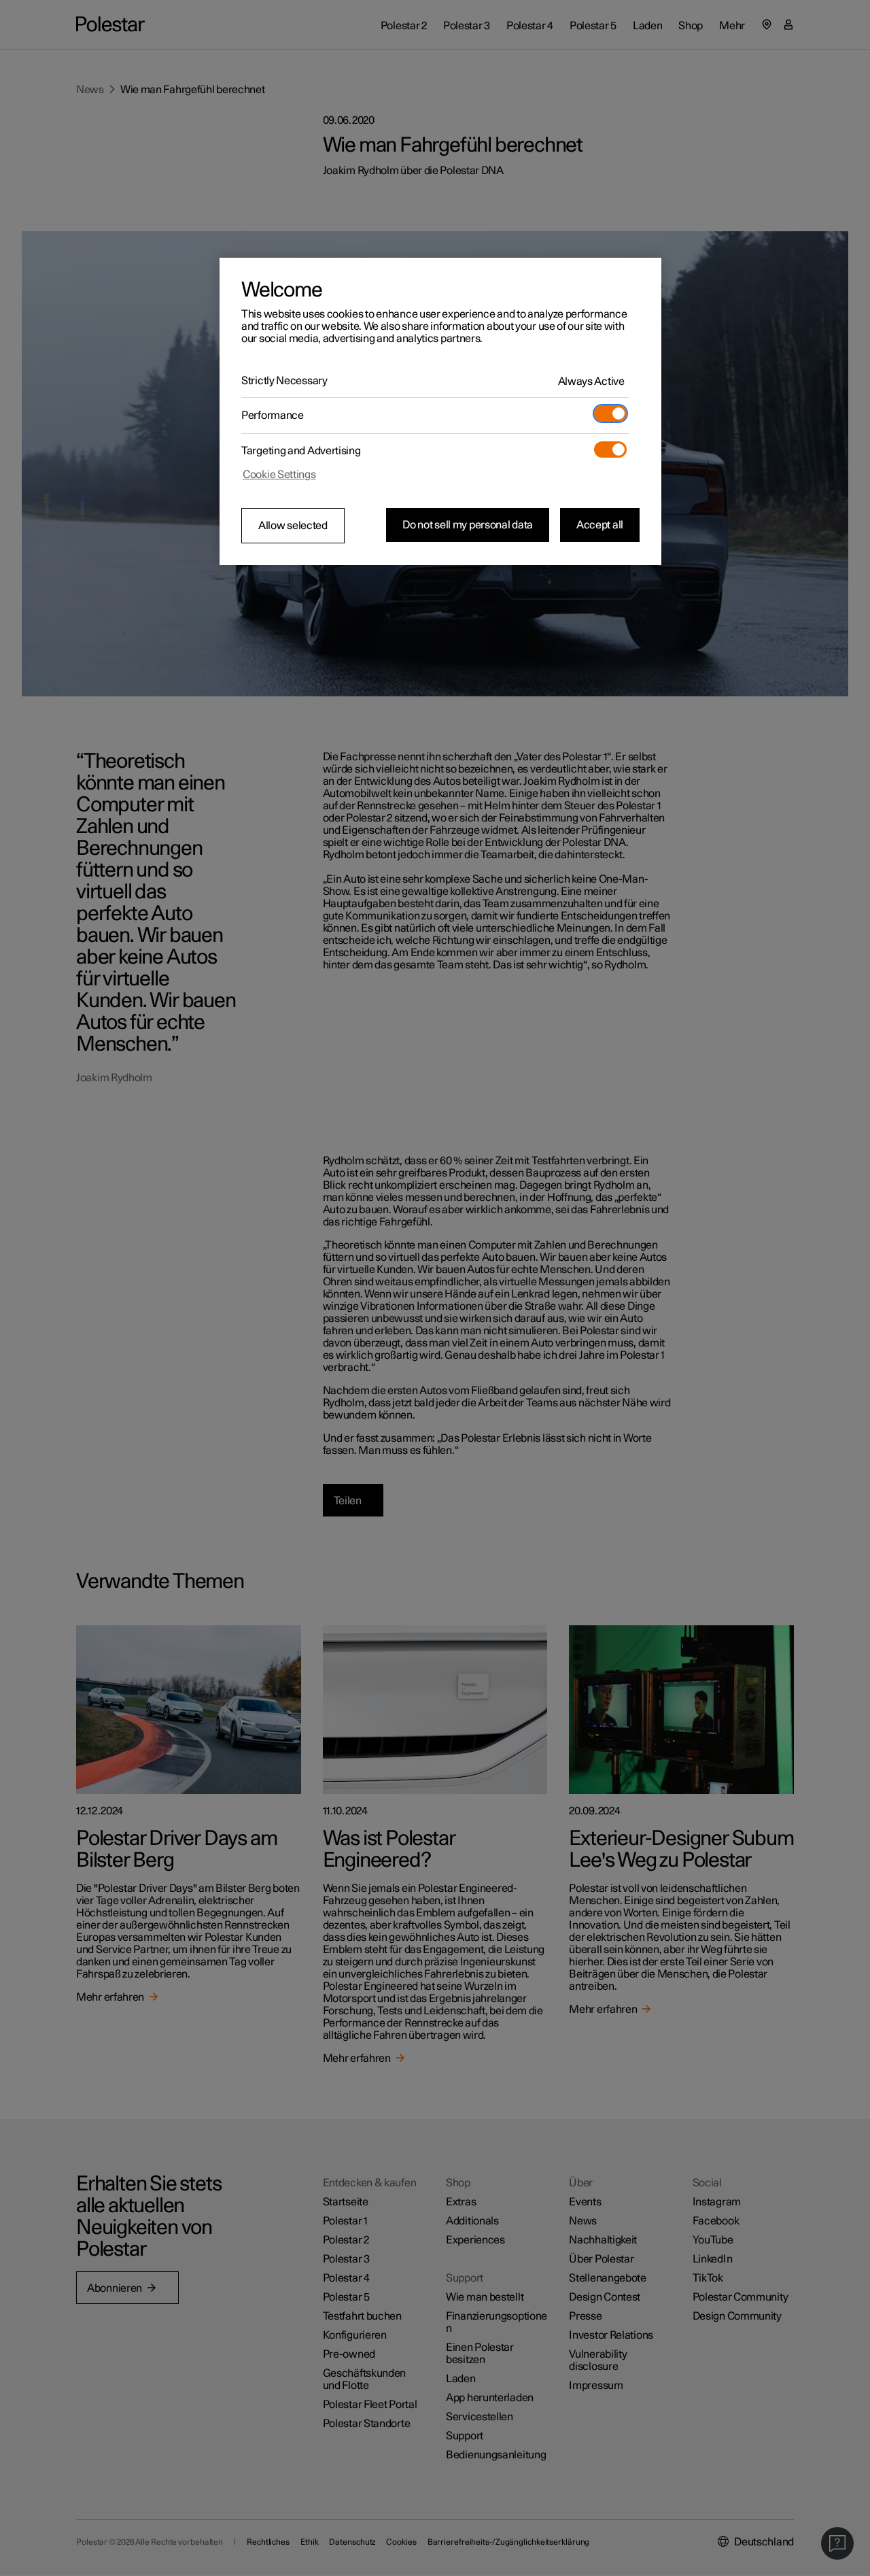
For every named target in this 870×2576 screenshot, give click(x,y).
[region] (440, 411)
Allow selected (293, 526)
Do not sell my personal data (468, 525)
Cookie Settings (279, 475)
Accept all (600, 525)
